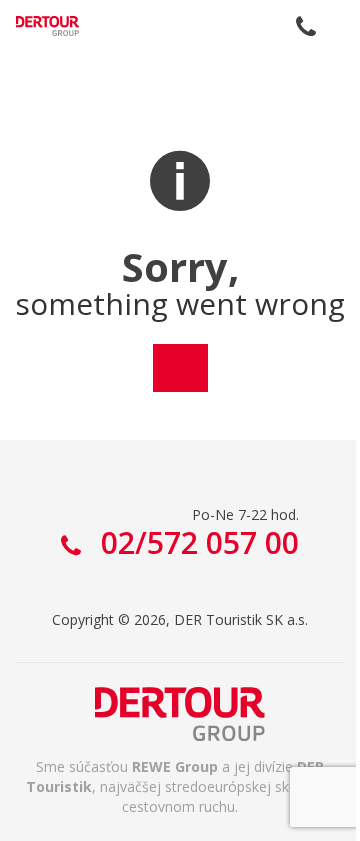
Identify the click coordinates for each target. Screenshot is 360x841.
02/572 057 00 (306, 26)
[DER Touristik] (180, 714)
